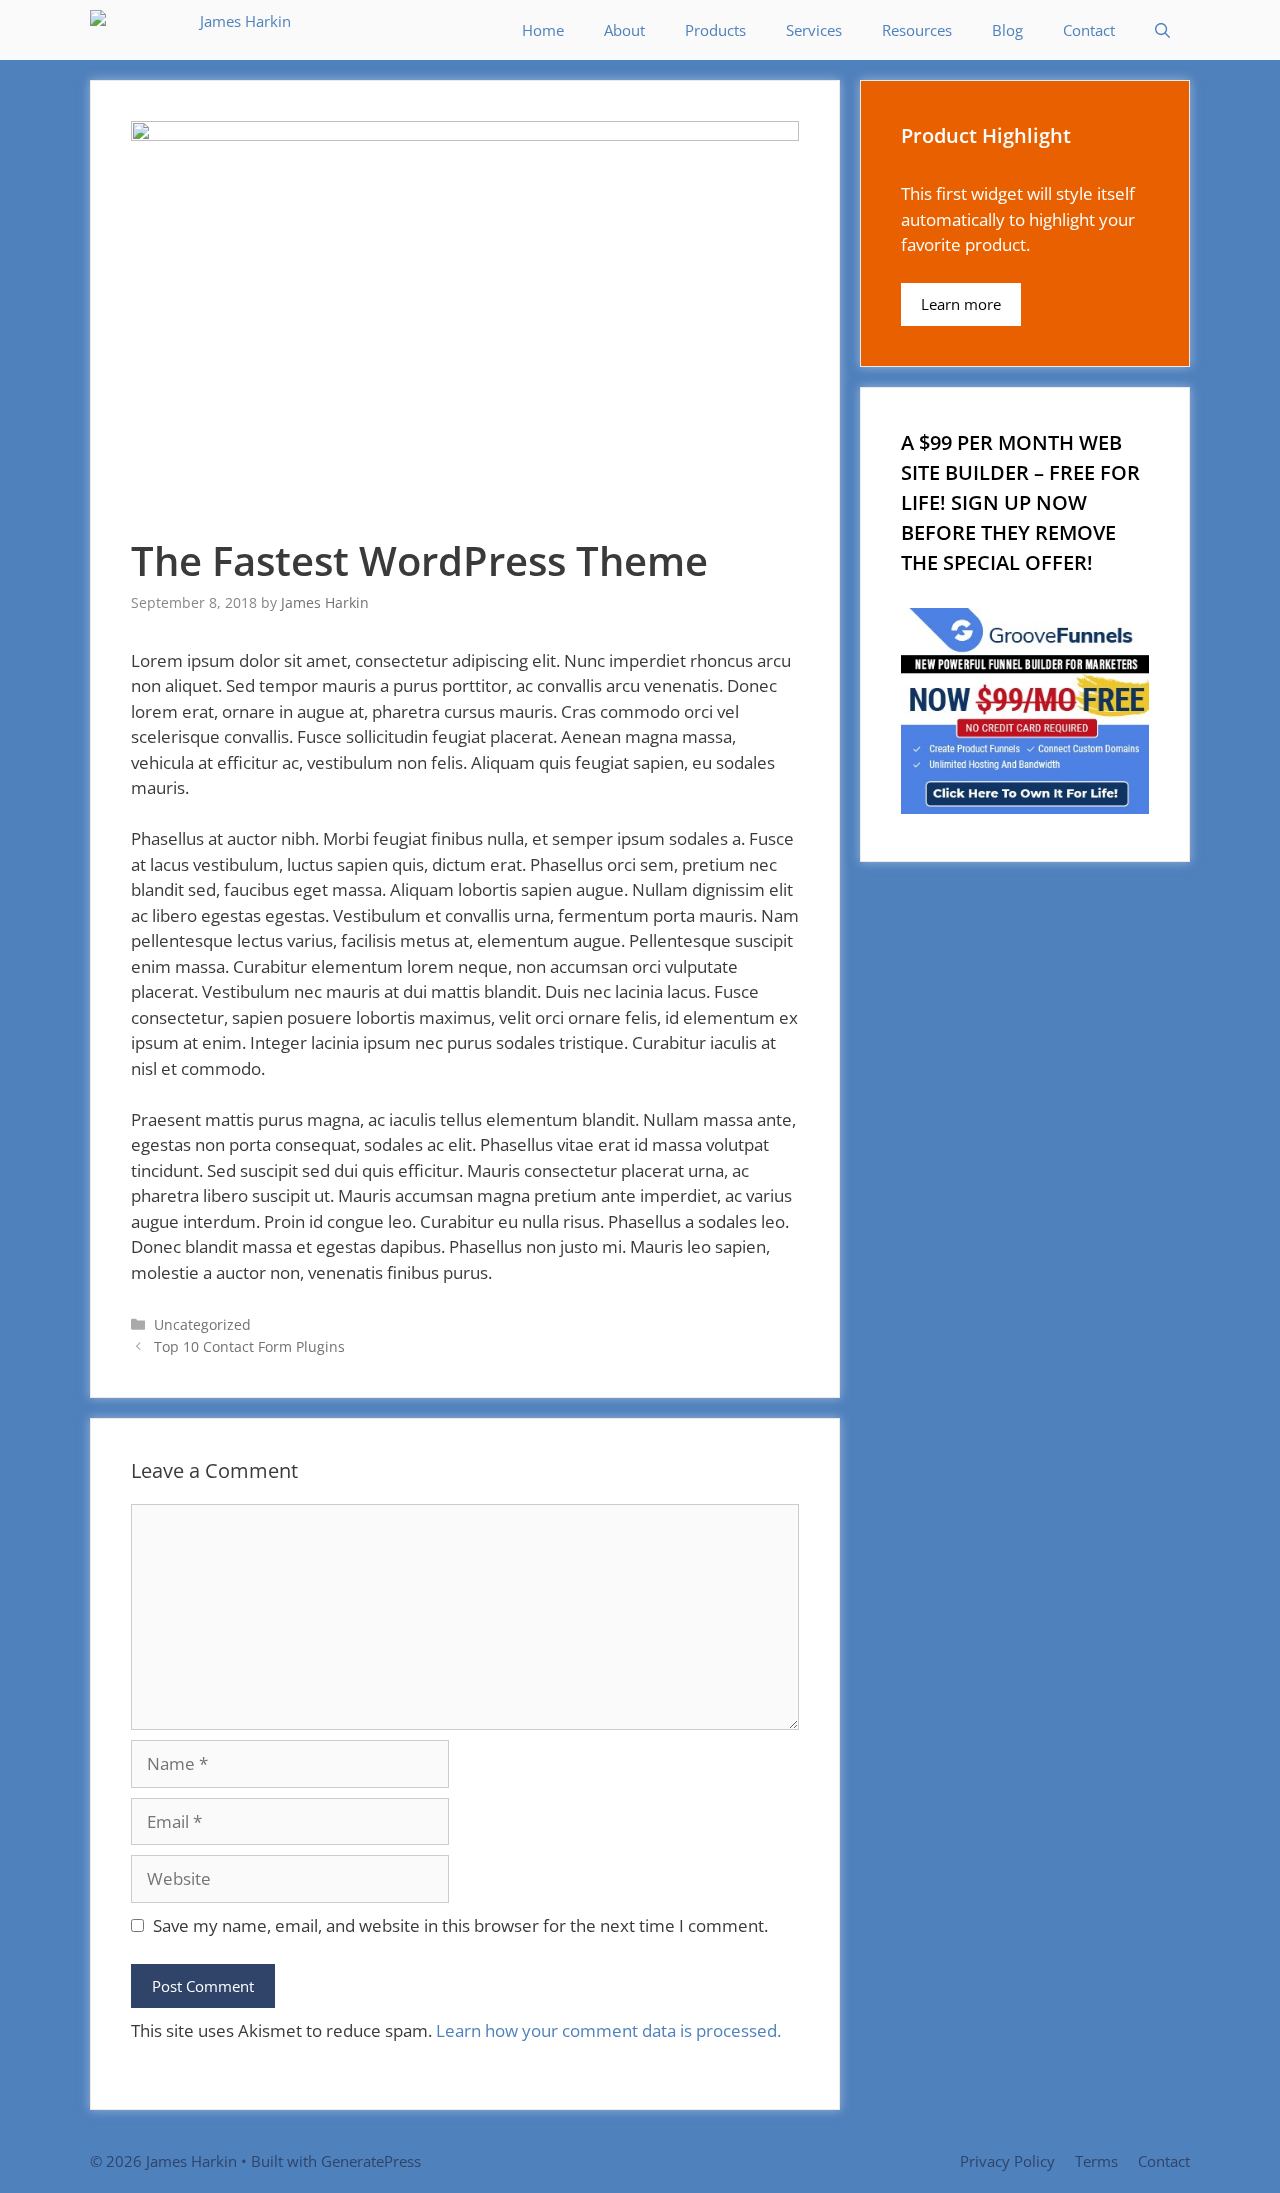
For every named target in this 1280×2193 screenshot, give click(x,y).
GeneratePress (371, 2161)
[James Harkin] (195, 30)
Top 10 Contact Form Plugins (249, 1346)
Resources (917, 30)
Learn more (961, 304)
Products (715, 30)
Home (543, 30)
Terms (1096, 2161)
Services (814, 30)
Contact (1089, 30)
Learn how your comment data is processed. (608, 2030)
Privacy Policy (1007, 2161)
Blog (1007, 30)
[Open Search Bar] (1162, 30)
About (624, 30)
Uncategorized (202, 1324)
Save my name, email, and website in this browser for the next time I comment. (460, 1925)
